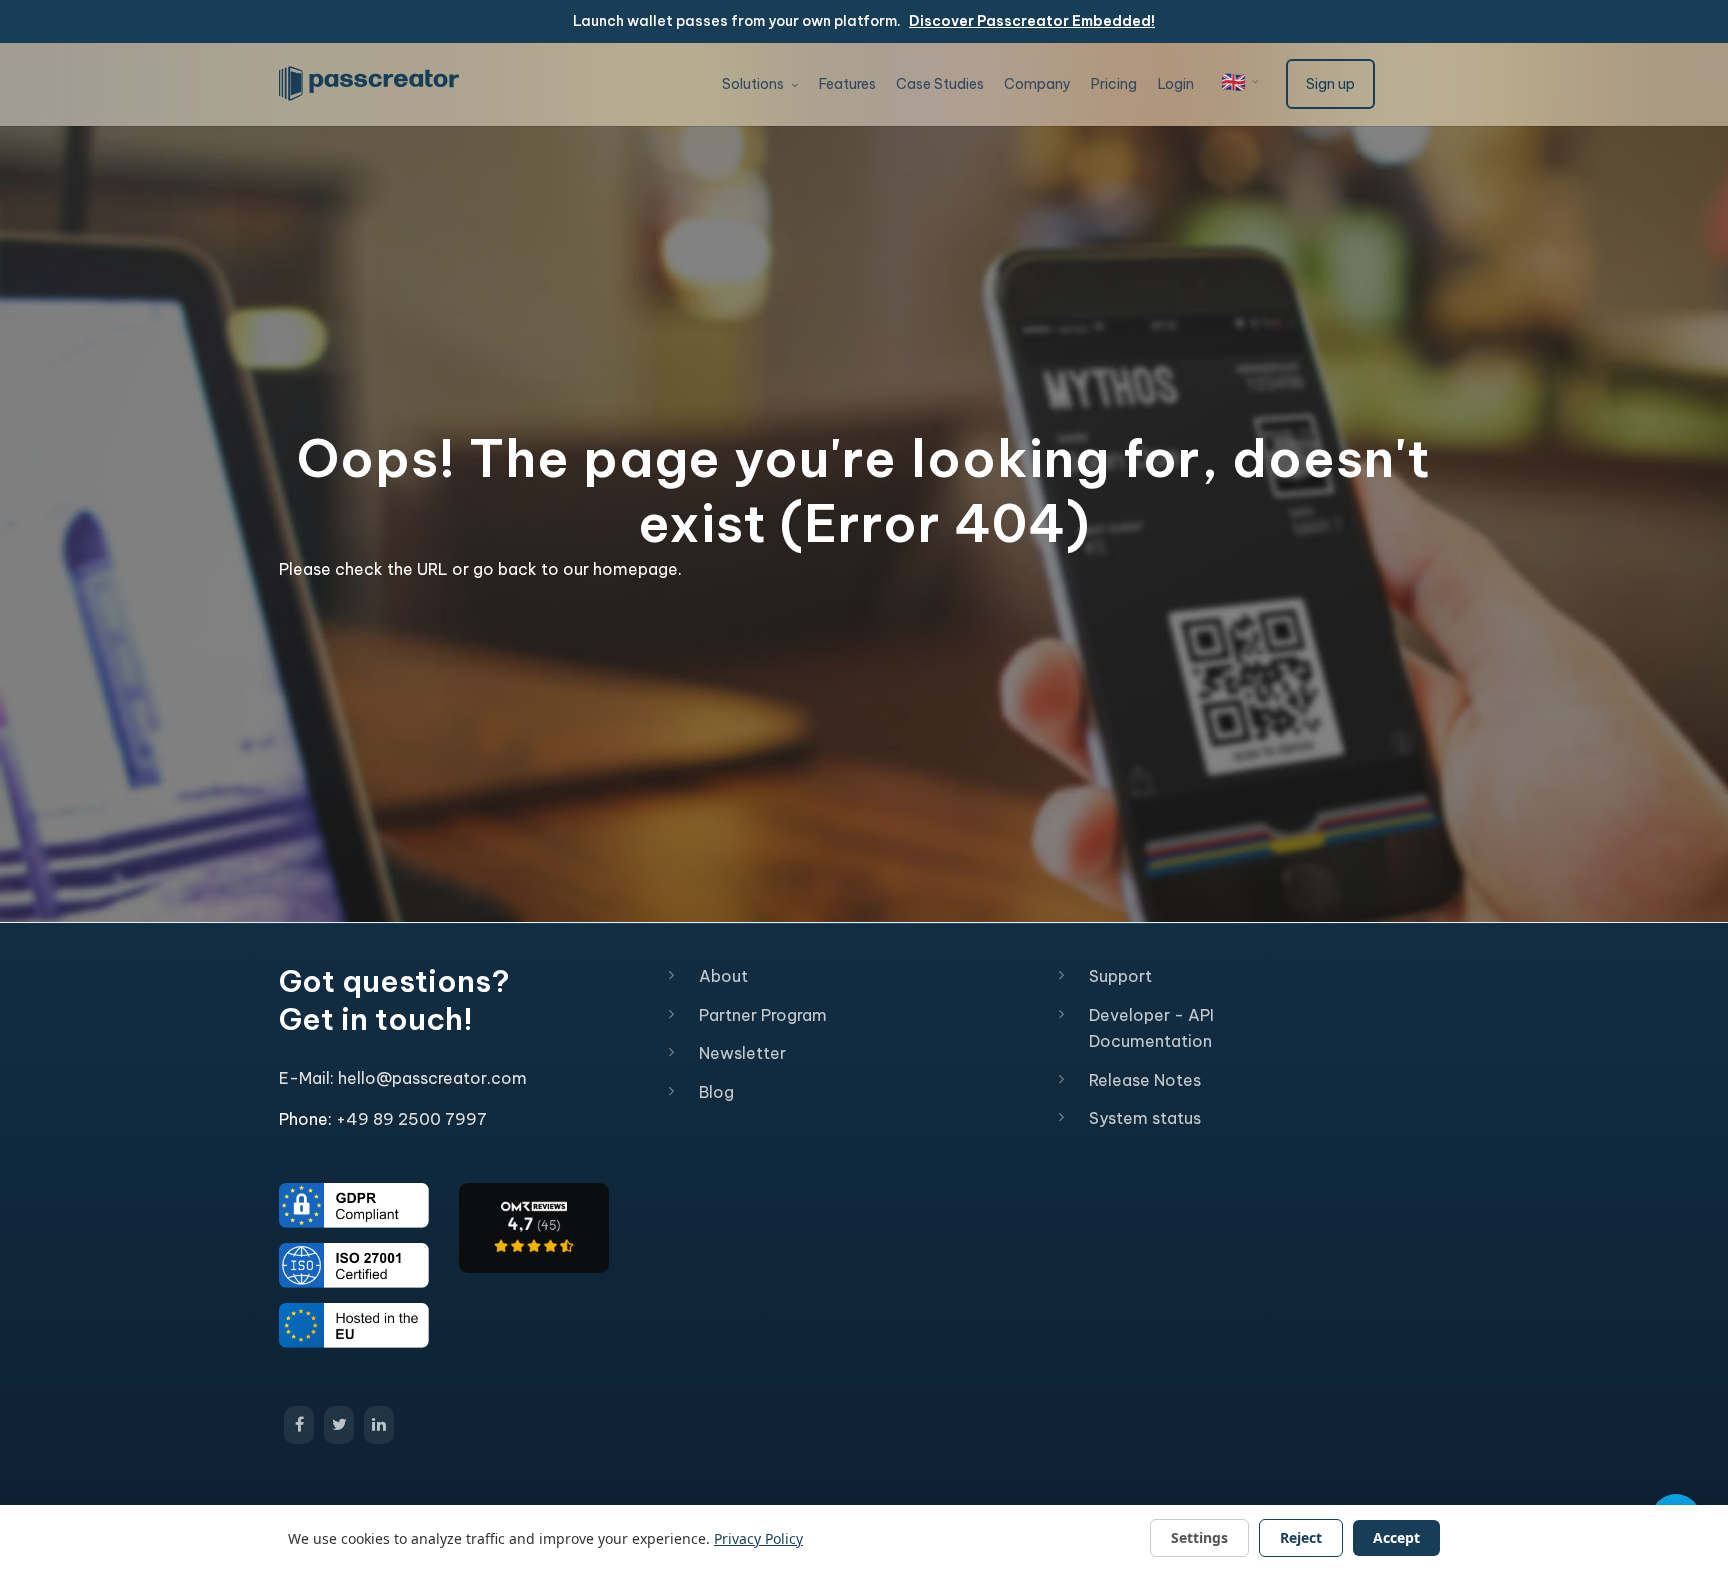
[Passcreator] (534, 1226)
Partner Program (763, 1015)
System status (1145, 1118)
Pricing (1114, 84)
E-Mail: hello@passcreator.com (403, 1078)
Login (1176, 84)
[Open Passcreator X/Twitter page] (339, 1425)
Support (1120, 976)
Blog (716, 1092)
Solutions (754, 84)
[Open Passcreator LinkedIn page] (379, 1425)
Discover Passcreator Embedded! (1032, 21)
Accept (1396, 1537)
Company (1037, 84)
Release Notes (1145, 1080)
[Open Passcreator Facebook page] (299, 1425)
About (723, 976)
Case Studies (940, 84)
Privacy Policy (758, 1538)
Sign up (1330, 84)
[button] (1240, 82)
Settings (1199, 1537)
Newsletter (742, 1053)
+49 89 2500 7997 (411, 1119)
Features (847, 84)
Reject (1301, 1537)
